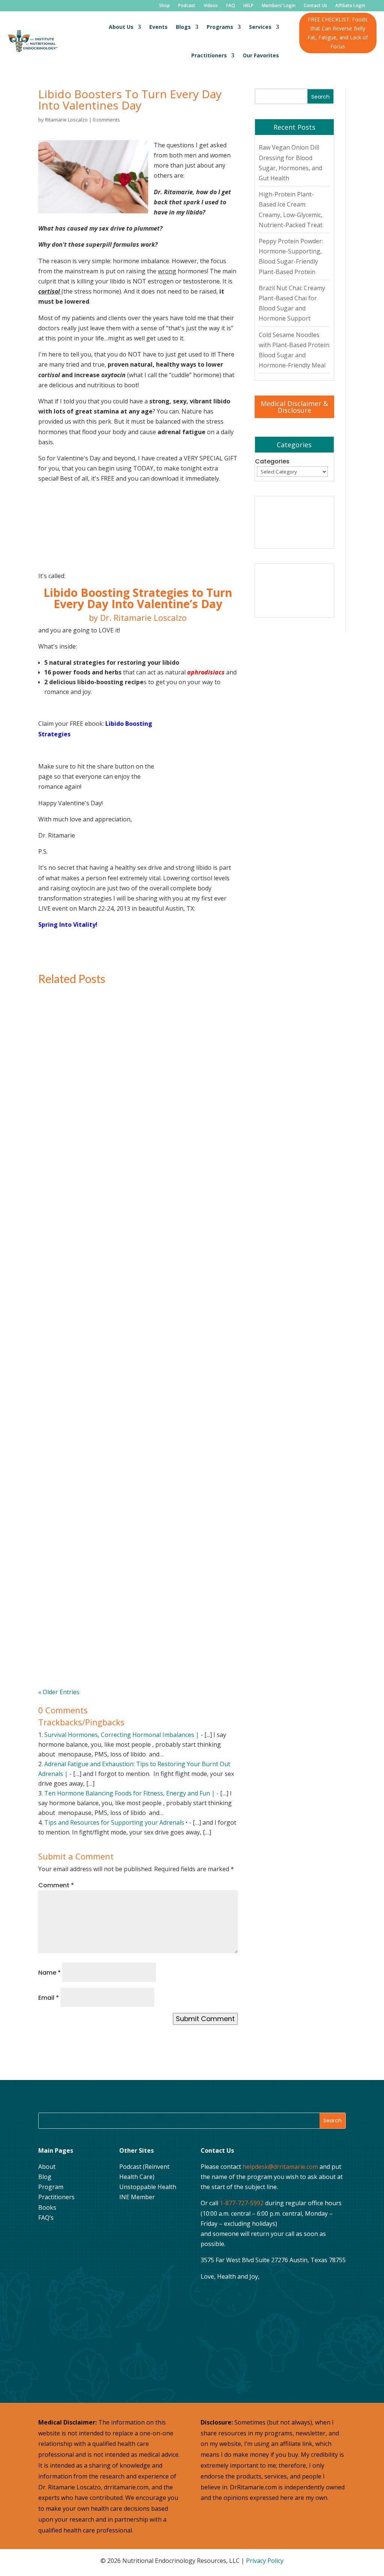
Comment (56, 1885)
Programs (220, 27)
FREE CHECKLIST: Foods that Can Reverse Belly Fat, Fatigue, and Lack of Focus (338, 33)
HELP (248, 6)
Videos (211, 6)
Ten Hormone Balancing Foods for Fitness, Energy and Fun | (130, 1793)
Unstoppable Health (148, 2187)
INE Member (137, 2197)
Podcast (187, 6)
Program (51, 2187)
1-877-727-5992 (242, 2203)
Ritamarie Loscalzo (66, 120)
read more (68, 1143)
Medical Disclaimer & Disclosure (294, 407)
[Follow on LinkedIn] (46, 2258)
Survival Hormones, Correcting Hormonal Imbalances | (122, 1735)
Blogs (183, 27)
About (47, 2167)
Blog (45, 2177)
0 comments (106, 120)
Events (158, 27)
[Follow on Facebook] (46, 2239)
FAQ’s (46, 2218)
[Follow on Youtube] (84, 2239)
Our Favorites (261, 55)
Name (49, 1973)
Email (49, 1998)
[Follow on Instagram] (65, 2239)
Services (260, 27)
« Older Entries (59, 1692)
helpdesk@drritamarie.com (280, 2167)
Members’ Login (279, 6)
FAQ (231, 6)
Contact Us (315, 6)
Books (47, 2207)
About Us (121, 27)
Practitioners (209, 55)
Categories (272, 461)
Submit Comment (205, 2019)
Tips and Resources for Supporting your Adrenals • (116, 1822)
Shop (164, 6)
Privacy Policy (265, 2561)
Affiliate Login (350, 6)
